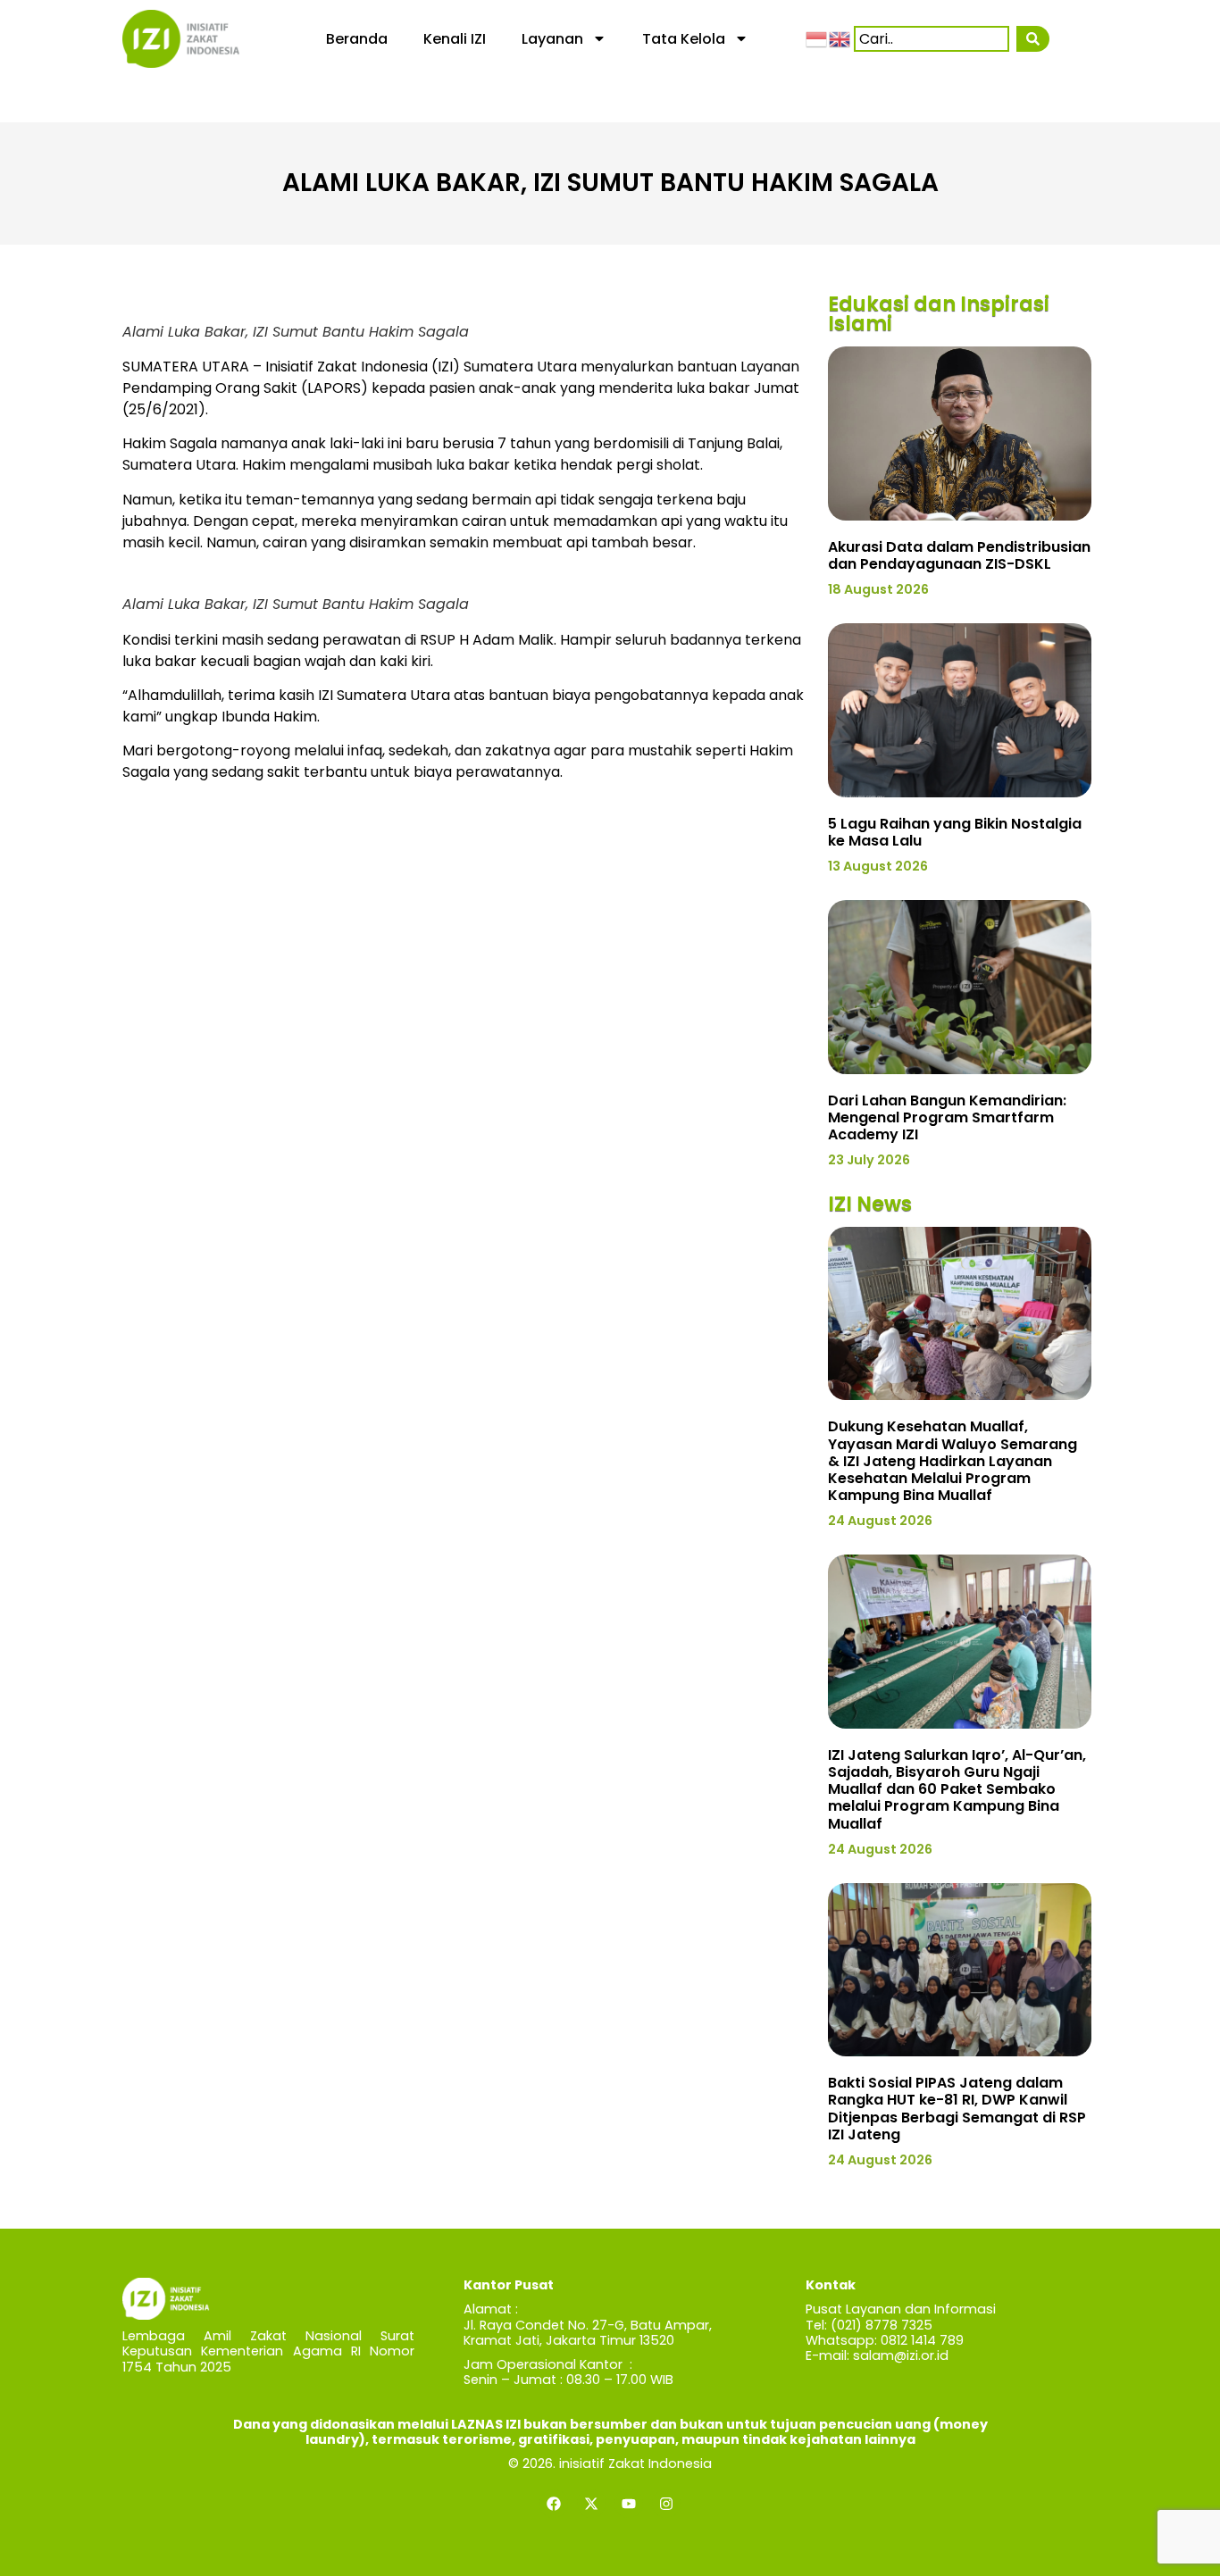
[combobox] (932, 39)
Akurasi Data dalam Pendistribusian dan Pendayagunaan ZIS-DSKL (959, 555)
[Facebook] (554, 2504)
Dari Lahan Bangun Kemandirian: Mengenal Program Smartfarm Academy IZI (947, 1117)
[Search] (1033, 39)
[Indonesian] (817, 38)
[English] (840, 38)
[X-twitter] (591, 2504)
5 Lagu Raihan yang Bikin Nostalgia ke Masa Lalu (955, 832)
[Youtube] (629, 2504)
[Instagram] (666, 2504)
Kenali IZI (455, 39)
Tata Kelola (684, 39)
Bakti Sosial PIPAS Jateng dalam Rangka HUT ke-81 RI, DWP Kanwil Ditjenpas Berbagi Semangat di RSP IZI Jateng (957, 2109)
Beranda (357, 39)
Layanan (552, 39)
